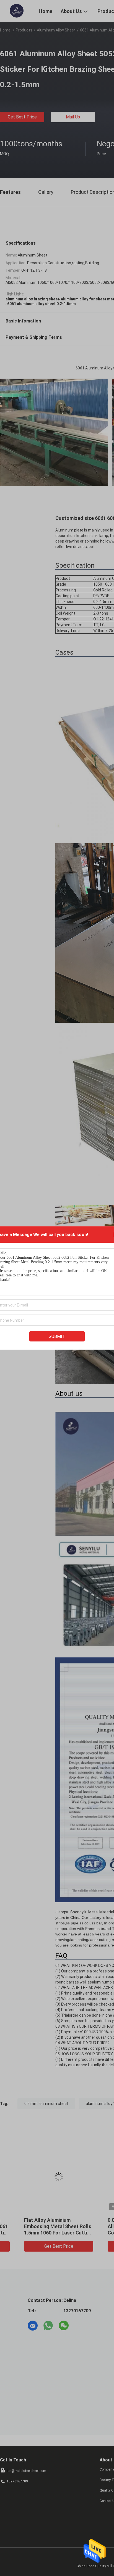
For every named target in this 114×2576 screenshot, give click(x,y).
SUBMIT (57, 1336)
